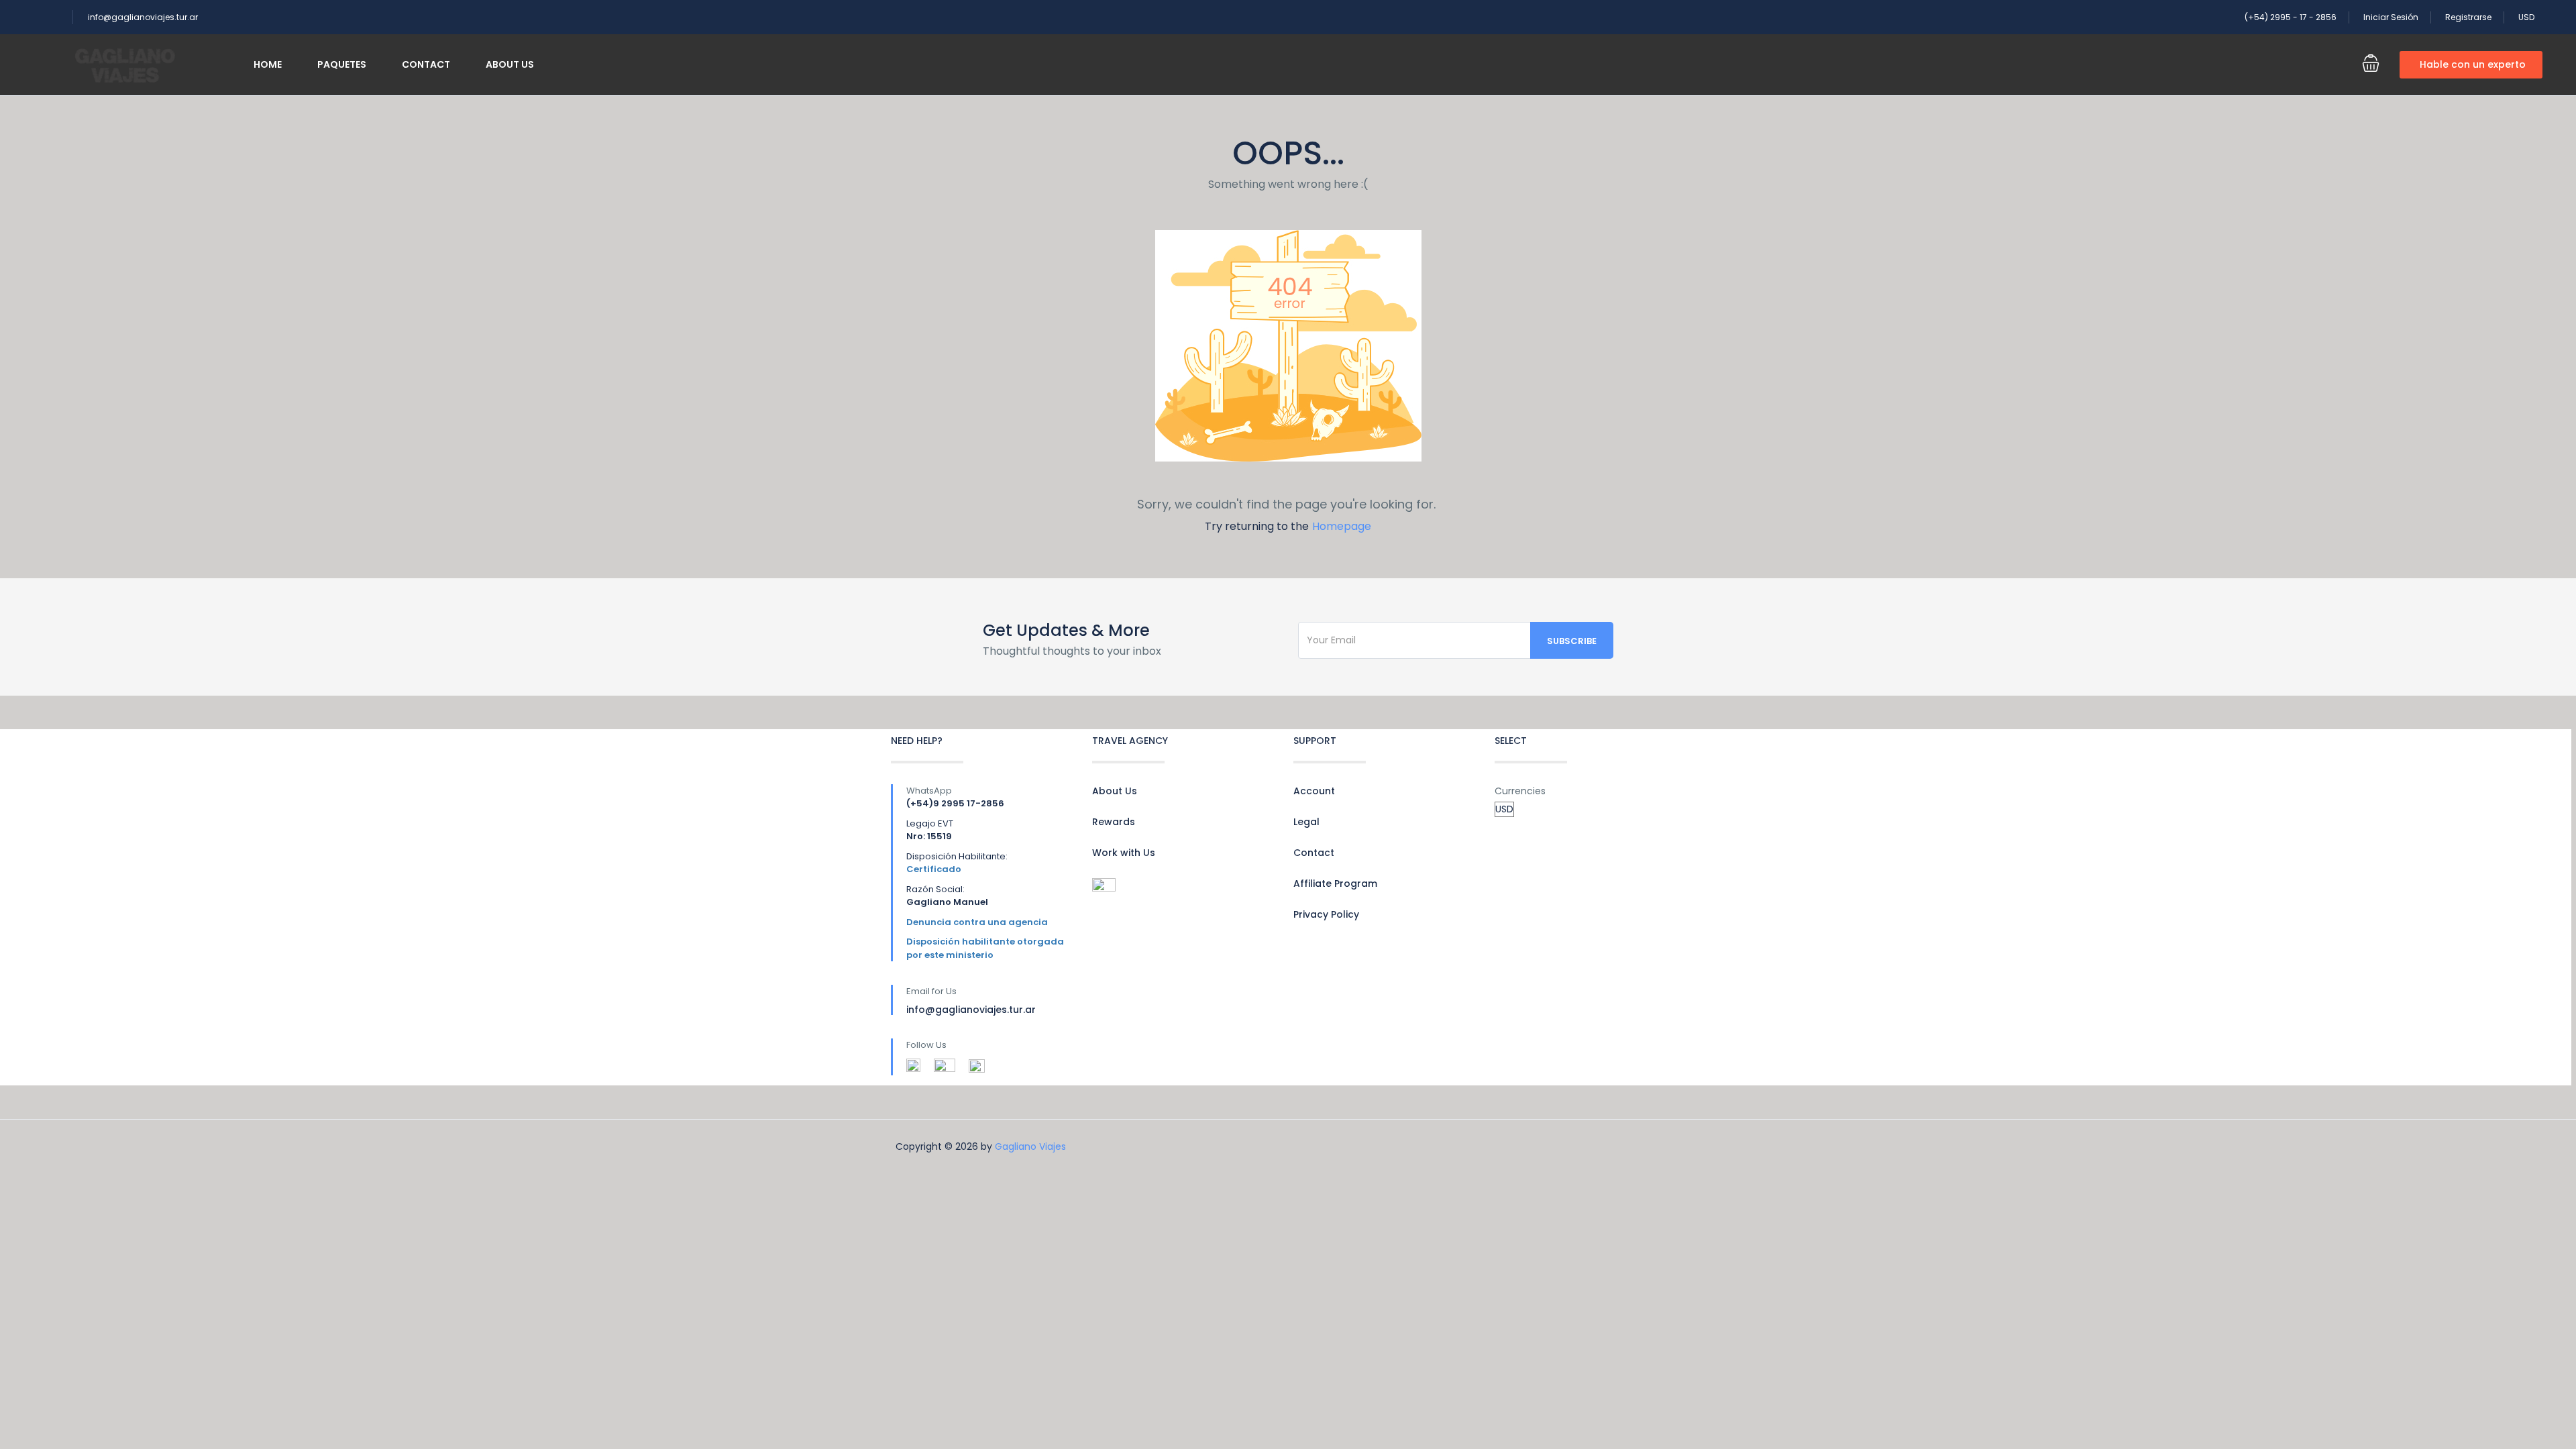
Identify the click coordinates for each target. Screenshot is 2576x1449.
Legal (1306, 822)
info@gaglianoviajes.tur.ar (143, 17)
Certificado (934, 869)
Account (1314, 791)
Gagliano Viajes (1030, 1146)
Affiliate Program (1335, 883)
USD (2527, 17)
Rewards (1114, 822)
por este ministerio (950, 955)
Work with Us (1124, 853)
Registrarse (2468, 17)
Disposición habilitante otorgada (985, 942)
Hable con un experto (2473, 64)
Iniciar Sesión (2391, 17)
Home (268, 64)
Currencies (1520, 791)
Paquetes (342, 64)
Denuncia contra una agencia (977, 922)
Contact (426, 64)
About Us (510, 64)
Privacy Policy (1326, 914)
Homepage (1342, 526)
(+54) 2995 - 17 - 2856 (2291, 17)
